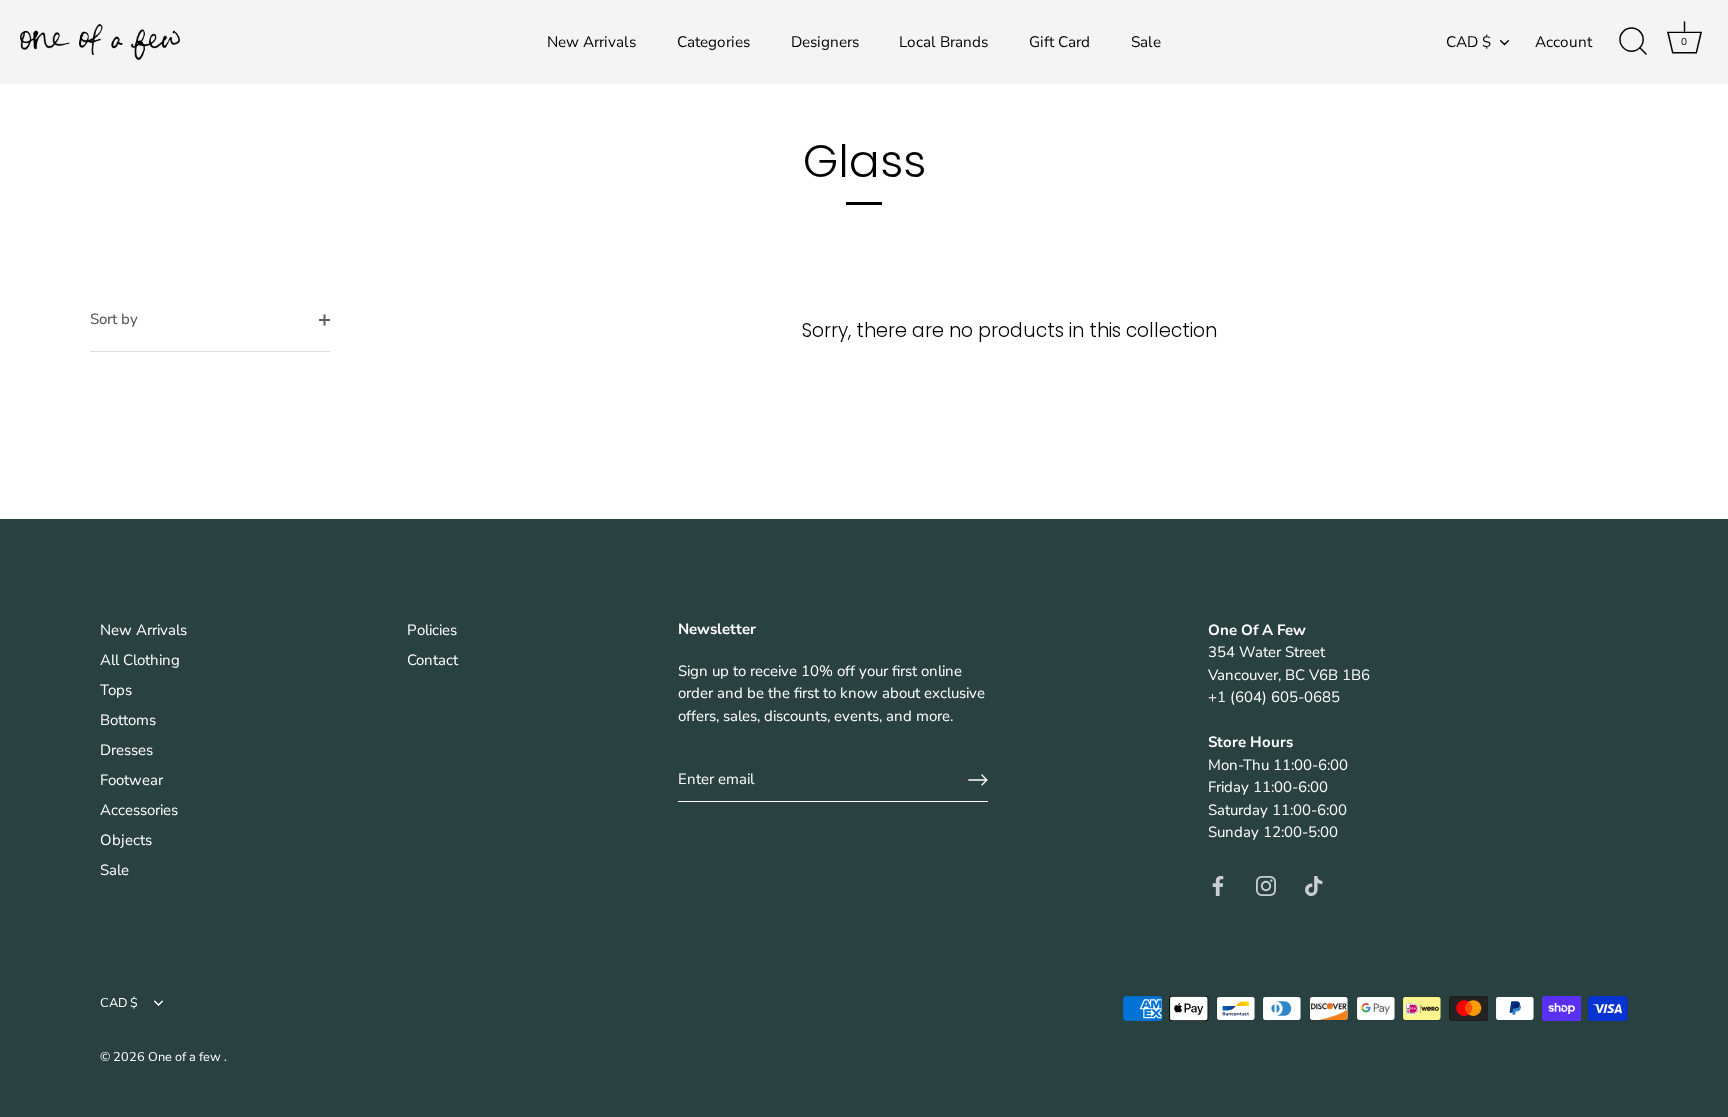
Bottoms (128, 720)
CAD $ (1468, 42)
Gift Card (1059, 42)
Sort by (114, 319)
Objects (126, 840)
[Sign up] (978, 780)
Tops (116, 690)
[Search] (1633, 42)
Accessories (139, 810)
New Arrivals (591, 42)
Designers (825, 42)
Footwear (131, 780)
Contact (432, 660)
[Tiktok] (1314, 885)
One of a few (186, 1057)
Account (1563, 42)
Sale (1146, 42)
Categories (713, 42)
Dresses (126, 750)
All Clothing (140, 660)
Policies (432, 630)
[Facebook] (1218, 885)
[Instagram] (1266, 885)
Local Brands (943, 42)
